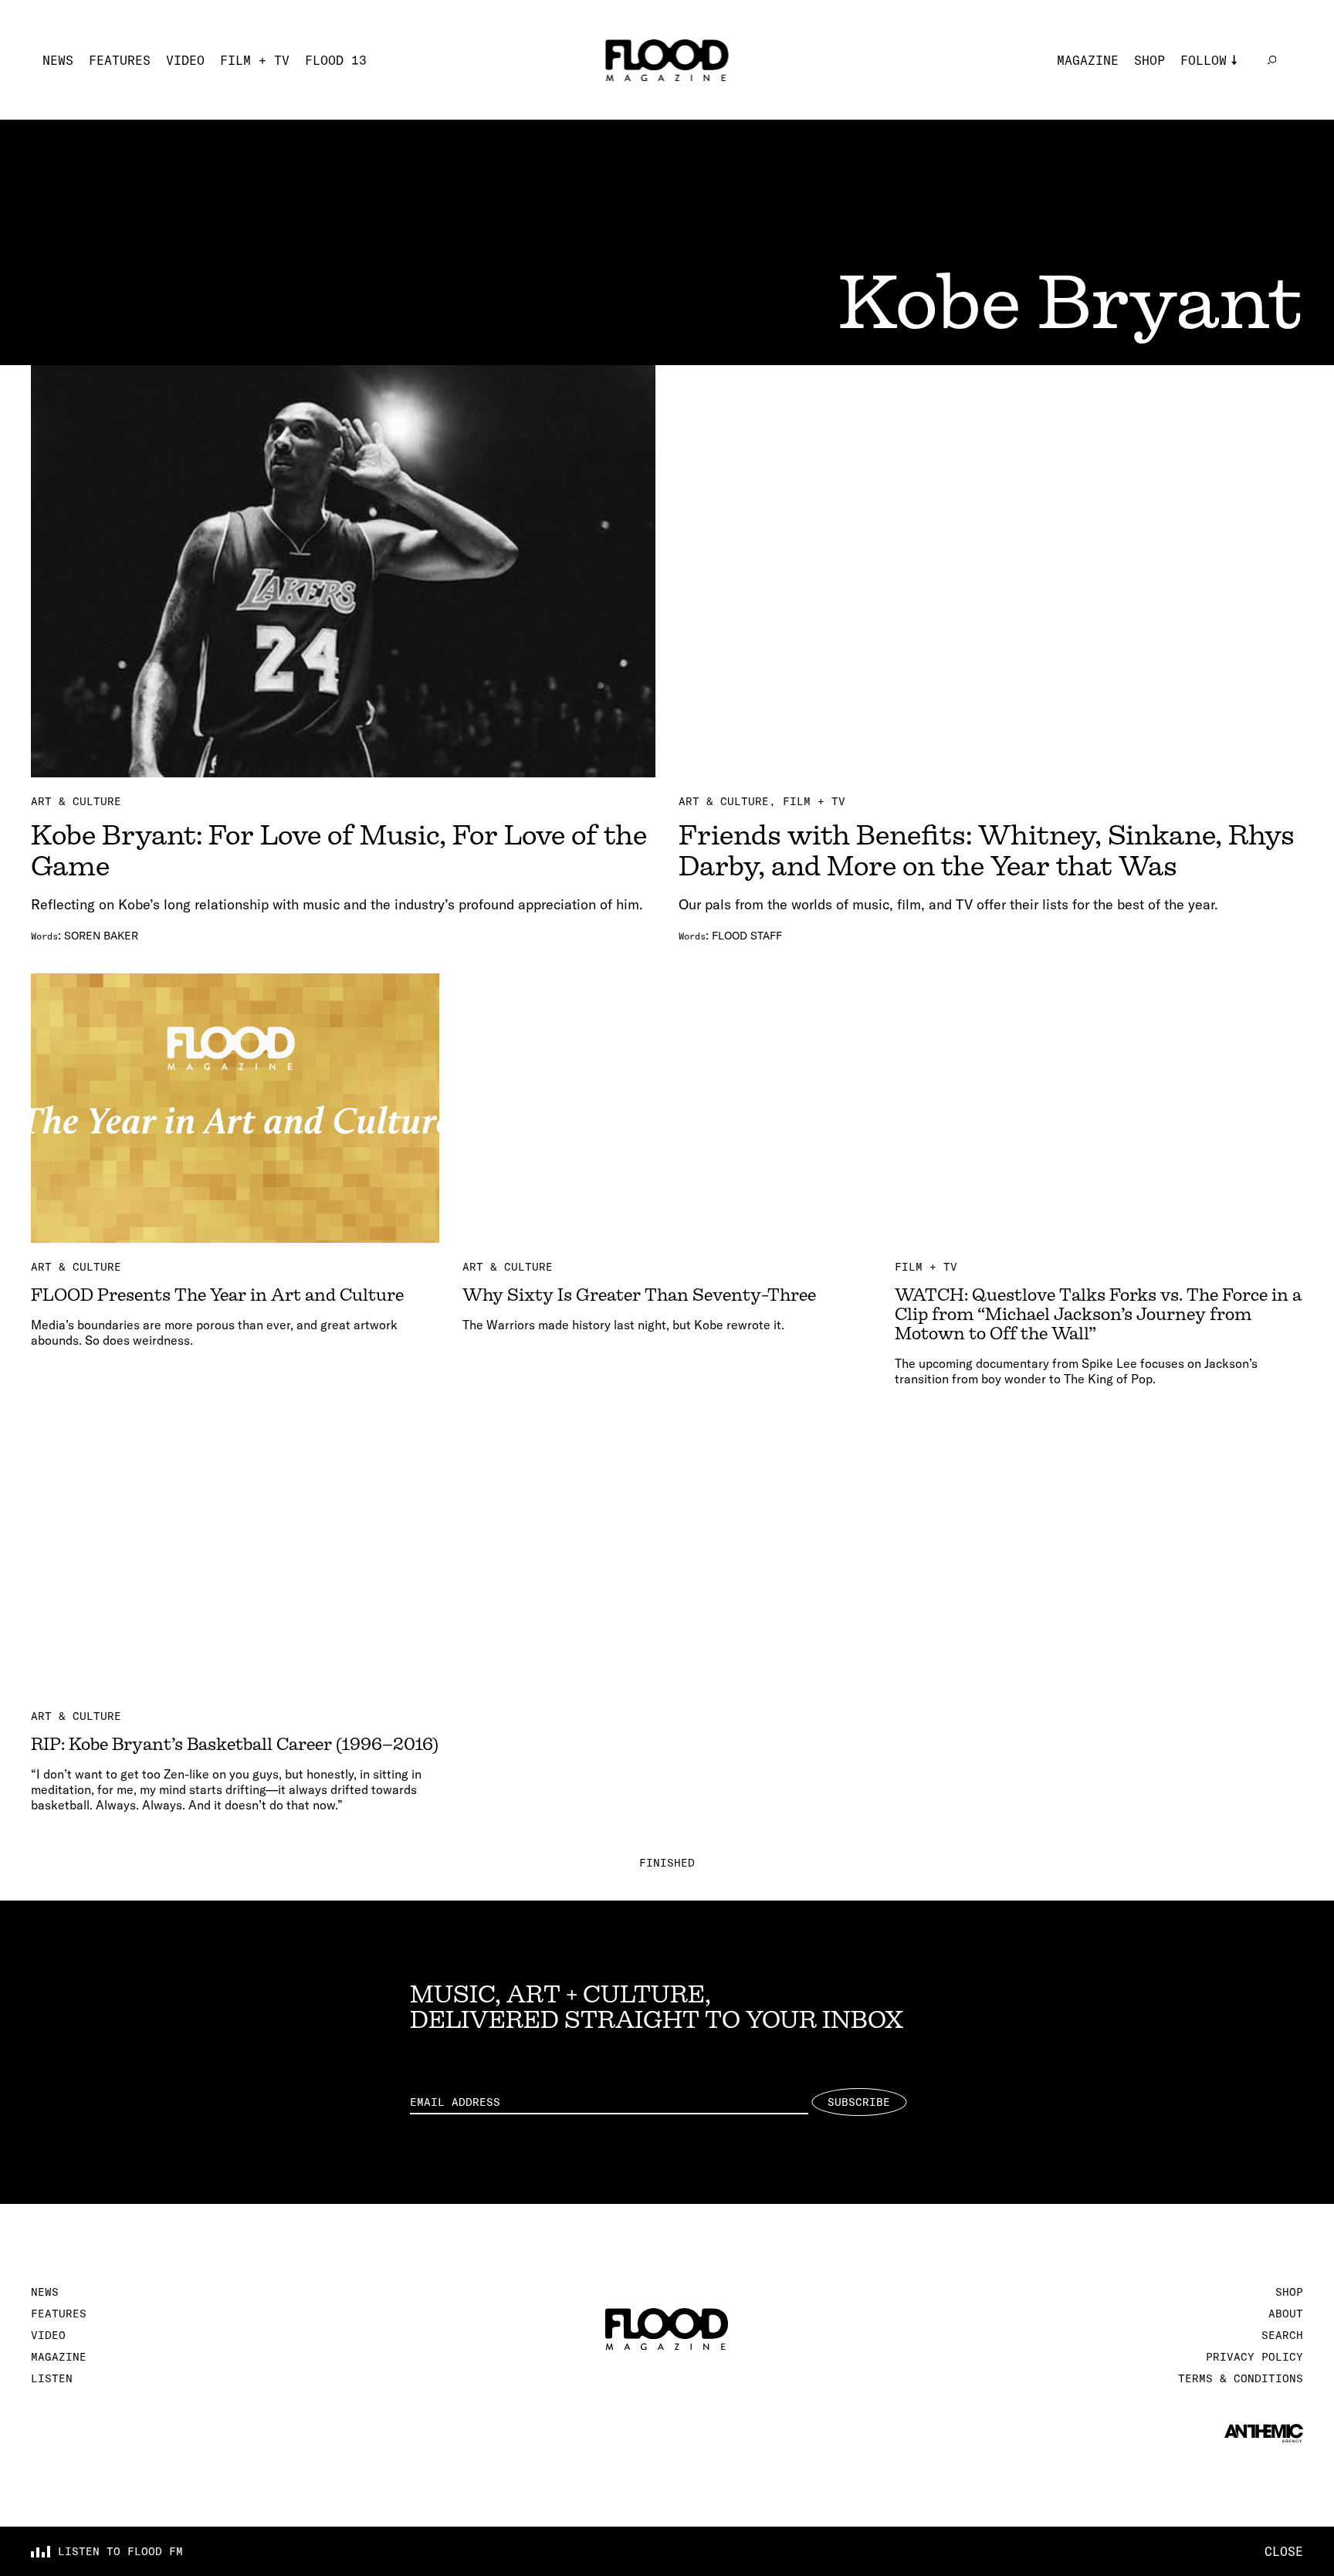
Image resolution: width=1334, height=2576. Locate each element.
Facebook (1211, 130)
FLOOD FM (1211, 176)
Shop (1149, 60)
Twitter (1207, 107)
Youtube (1207, 153)
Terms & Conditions (1241, 2378)
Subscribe (859, 2102)
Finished (667, 1863)
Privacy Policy (1254, 2357)
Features (120, 60)
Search (1282, 2335)
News (58, 60)
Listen (52, 2378)
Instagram (1215, 83)
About (1286, 2314)
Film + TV (255, 60)
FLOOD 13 (336, 60)
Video (185, 60)
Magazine (1088, 60)
